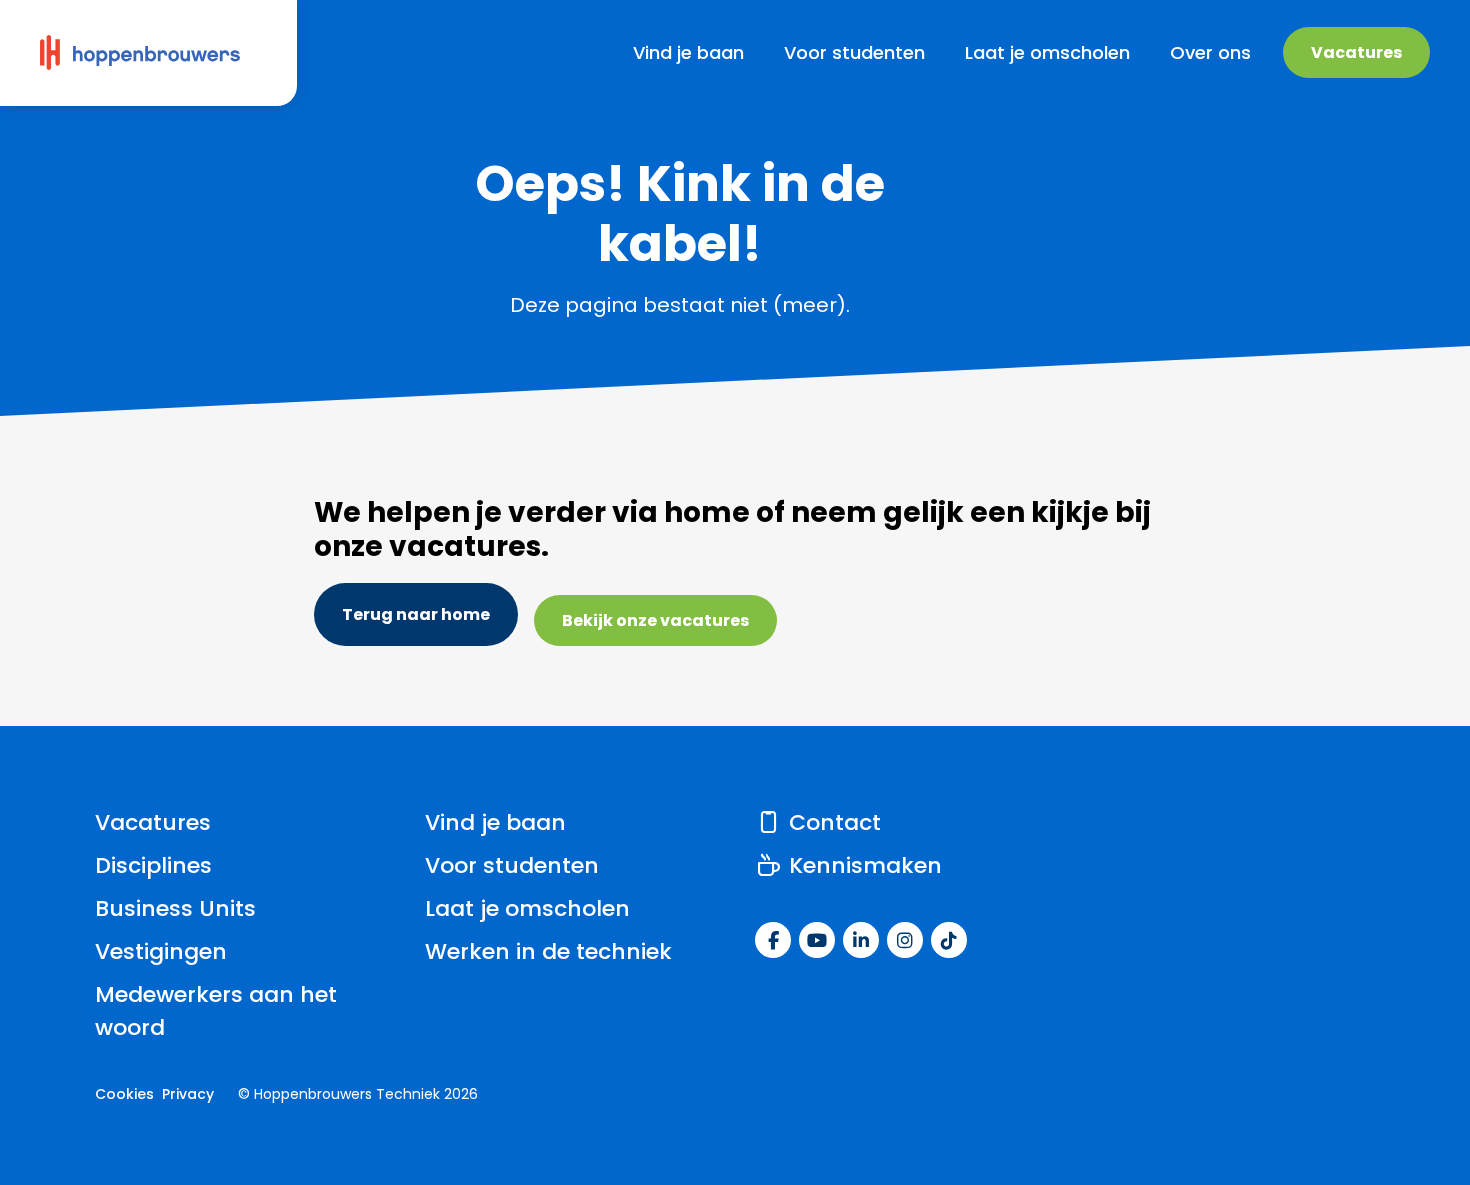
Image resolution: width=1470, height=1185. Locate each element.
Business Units (175, 908)
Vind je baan (495, 822)
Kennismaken (862, 865)
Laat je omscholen (527, 908)
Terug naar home (416, 614)
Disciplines (153, 865)
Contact (832, 822)
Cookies (124, 1094)
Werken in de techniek (548, 951)
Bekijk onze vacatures (655, 620)
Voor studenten (512, 865)
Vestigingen (161, 951)
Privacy (188, 1094)
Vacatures (1356, 52)
